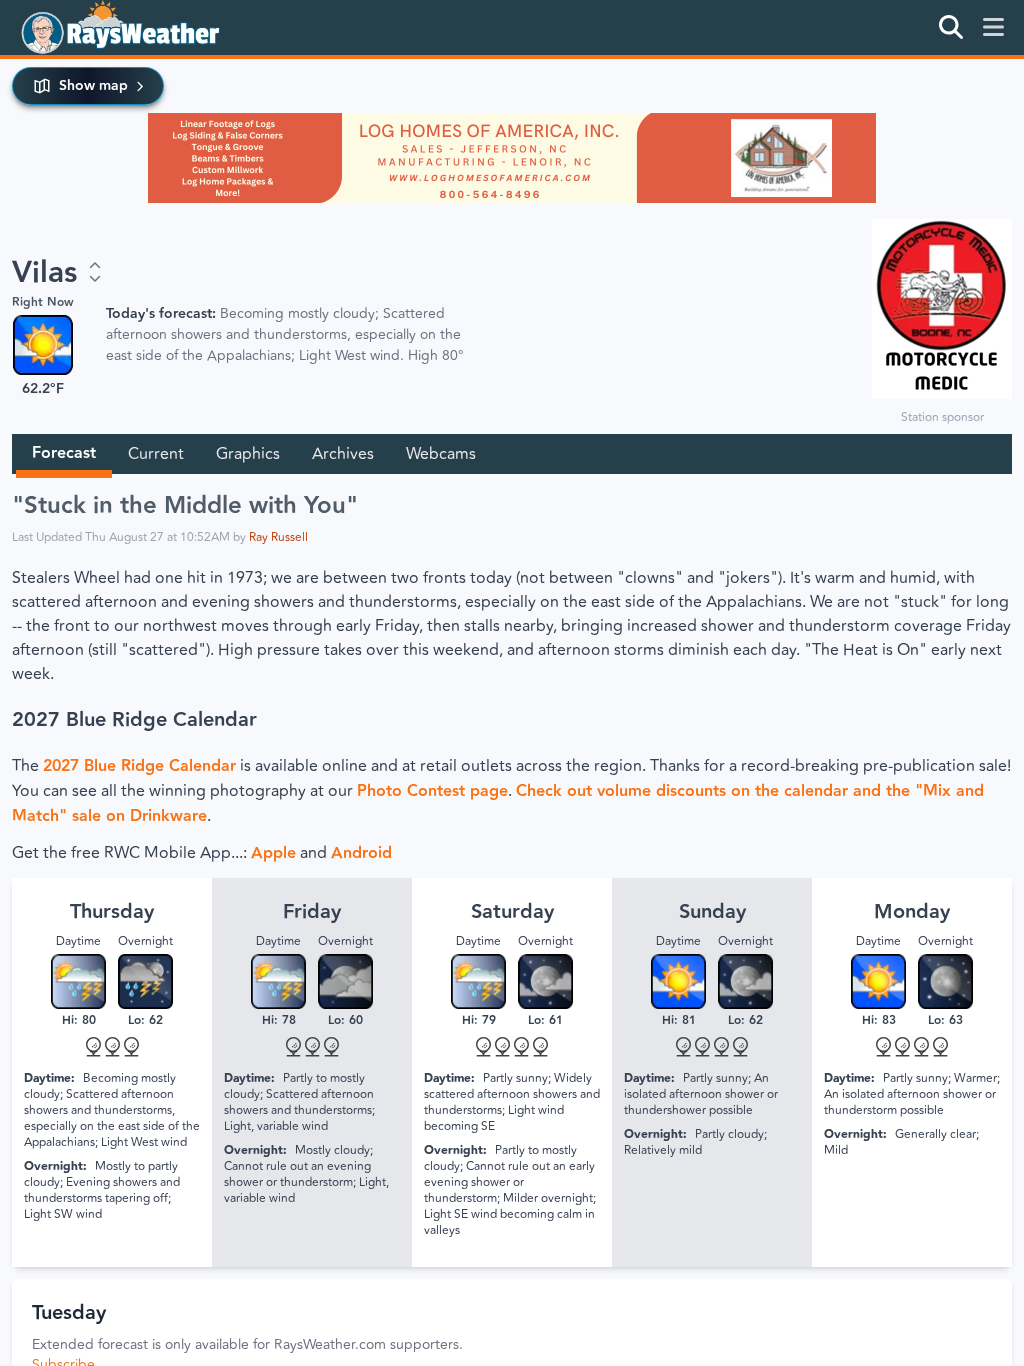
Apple (273, 853)
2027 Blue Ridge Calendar (134, 720)
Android (361, 853)
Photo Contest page (432, 791)
